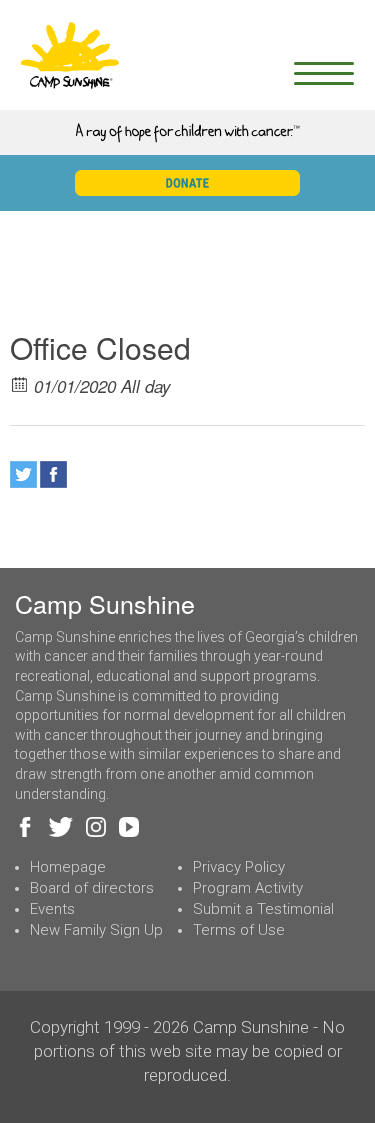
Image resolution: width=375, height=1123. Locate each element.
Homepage (68, 867)
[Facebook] (53, 474)
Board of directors (92, 888)
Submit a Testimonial (263, 909)
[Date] (20, 383)
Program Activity (248, 888)
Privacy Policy (239, 867)
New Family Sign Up (96, 930)
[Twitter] (23, 474)
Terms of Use (239, 930)
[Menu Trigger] (323, 72)
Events (52, 909)
